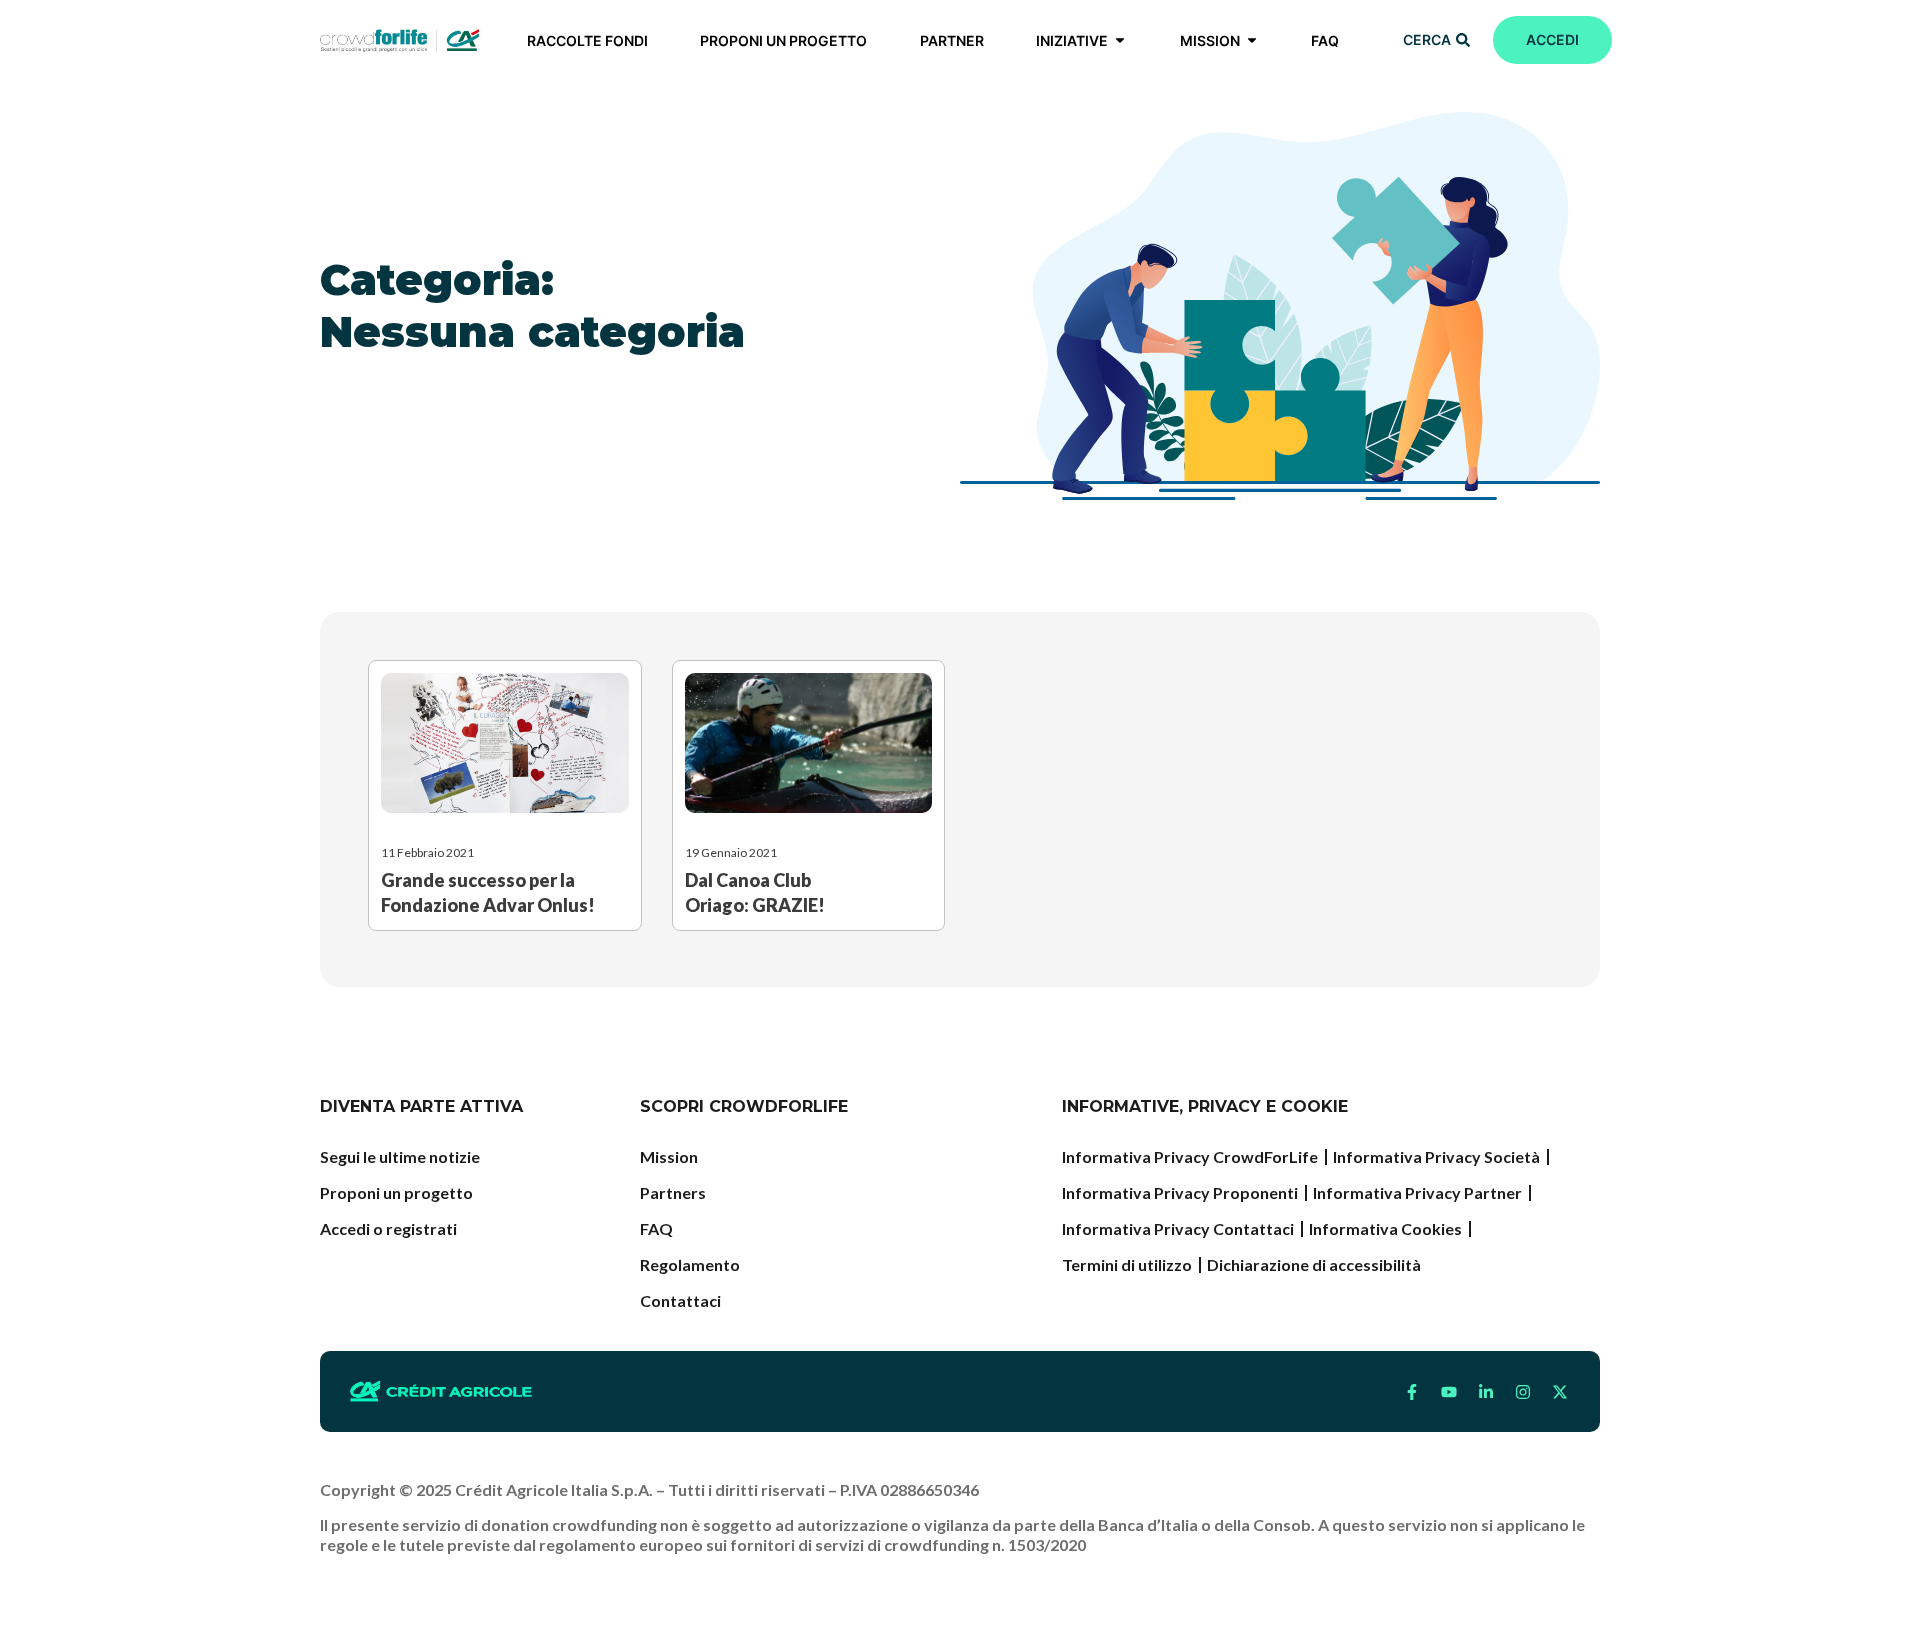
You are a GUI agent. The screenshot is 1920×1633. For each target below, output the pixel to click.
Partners (673, 1192)
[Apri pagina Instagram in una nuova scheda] (1523, 1392)
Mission (669, 1156)
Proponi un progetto (396, 1192)
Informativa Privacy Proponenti (1180, 1192)
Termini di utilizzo (1127, 1264)
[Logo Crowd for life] (399, 40)
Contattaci (680, 1300)
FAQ (656, 1228)
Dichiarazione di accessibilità (1314, 1264)
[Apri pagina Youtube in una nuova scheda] (1449, 1392)
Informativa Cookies (1385, 1228)
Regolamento (690, 1264)
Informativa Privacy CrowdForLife (1190, 1156)
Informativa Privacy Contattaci (1178, 1228)
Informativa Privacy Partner (1417, 1192)
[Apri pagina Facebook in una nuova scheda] (1412, 1392)
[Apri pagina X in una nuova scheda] (1560, 1392)
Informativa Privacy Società (1436, 1156)
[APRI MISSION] (1252, 40)
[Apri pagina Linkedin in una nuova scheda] (1486, 1392)
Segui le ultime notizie (400, 1156)
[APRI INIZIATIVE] (1120, 40)
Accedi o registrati (388, 1228)
